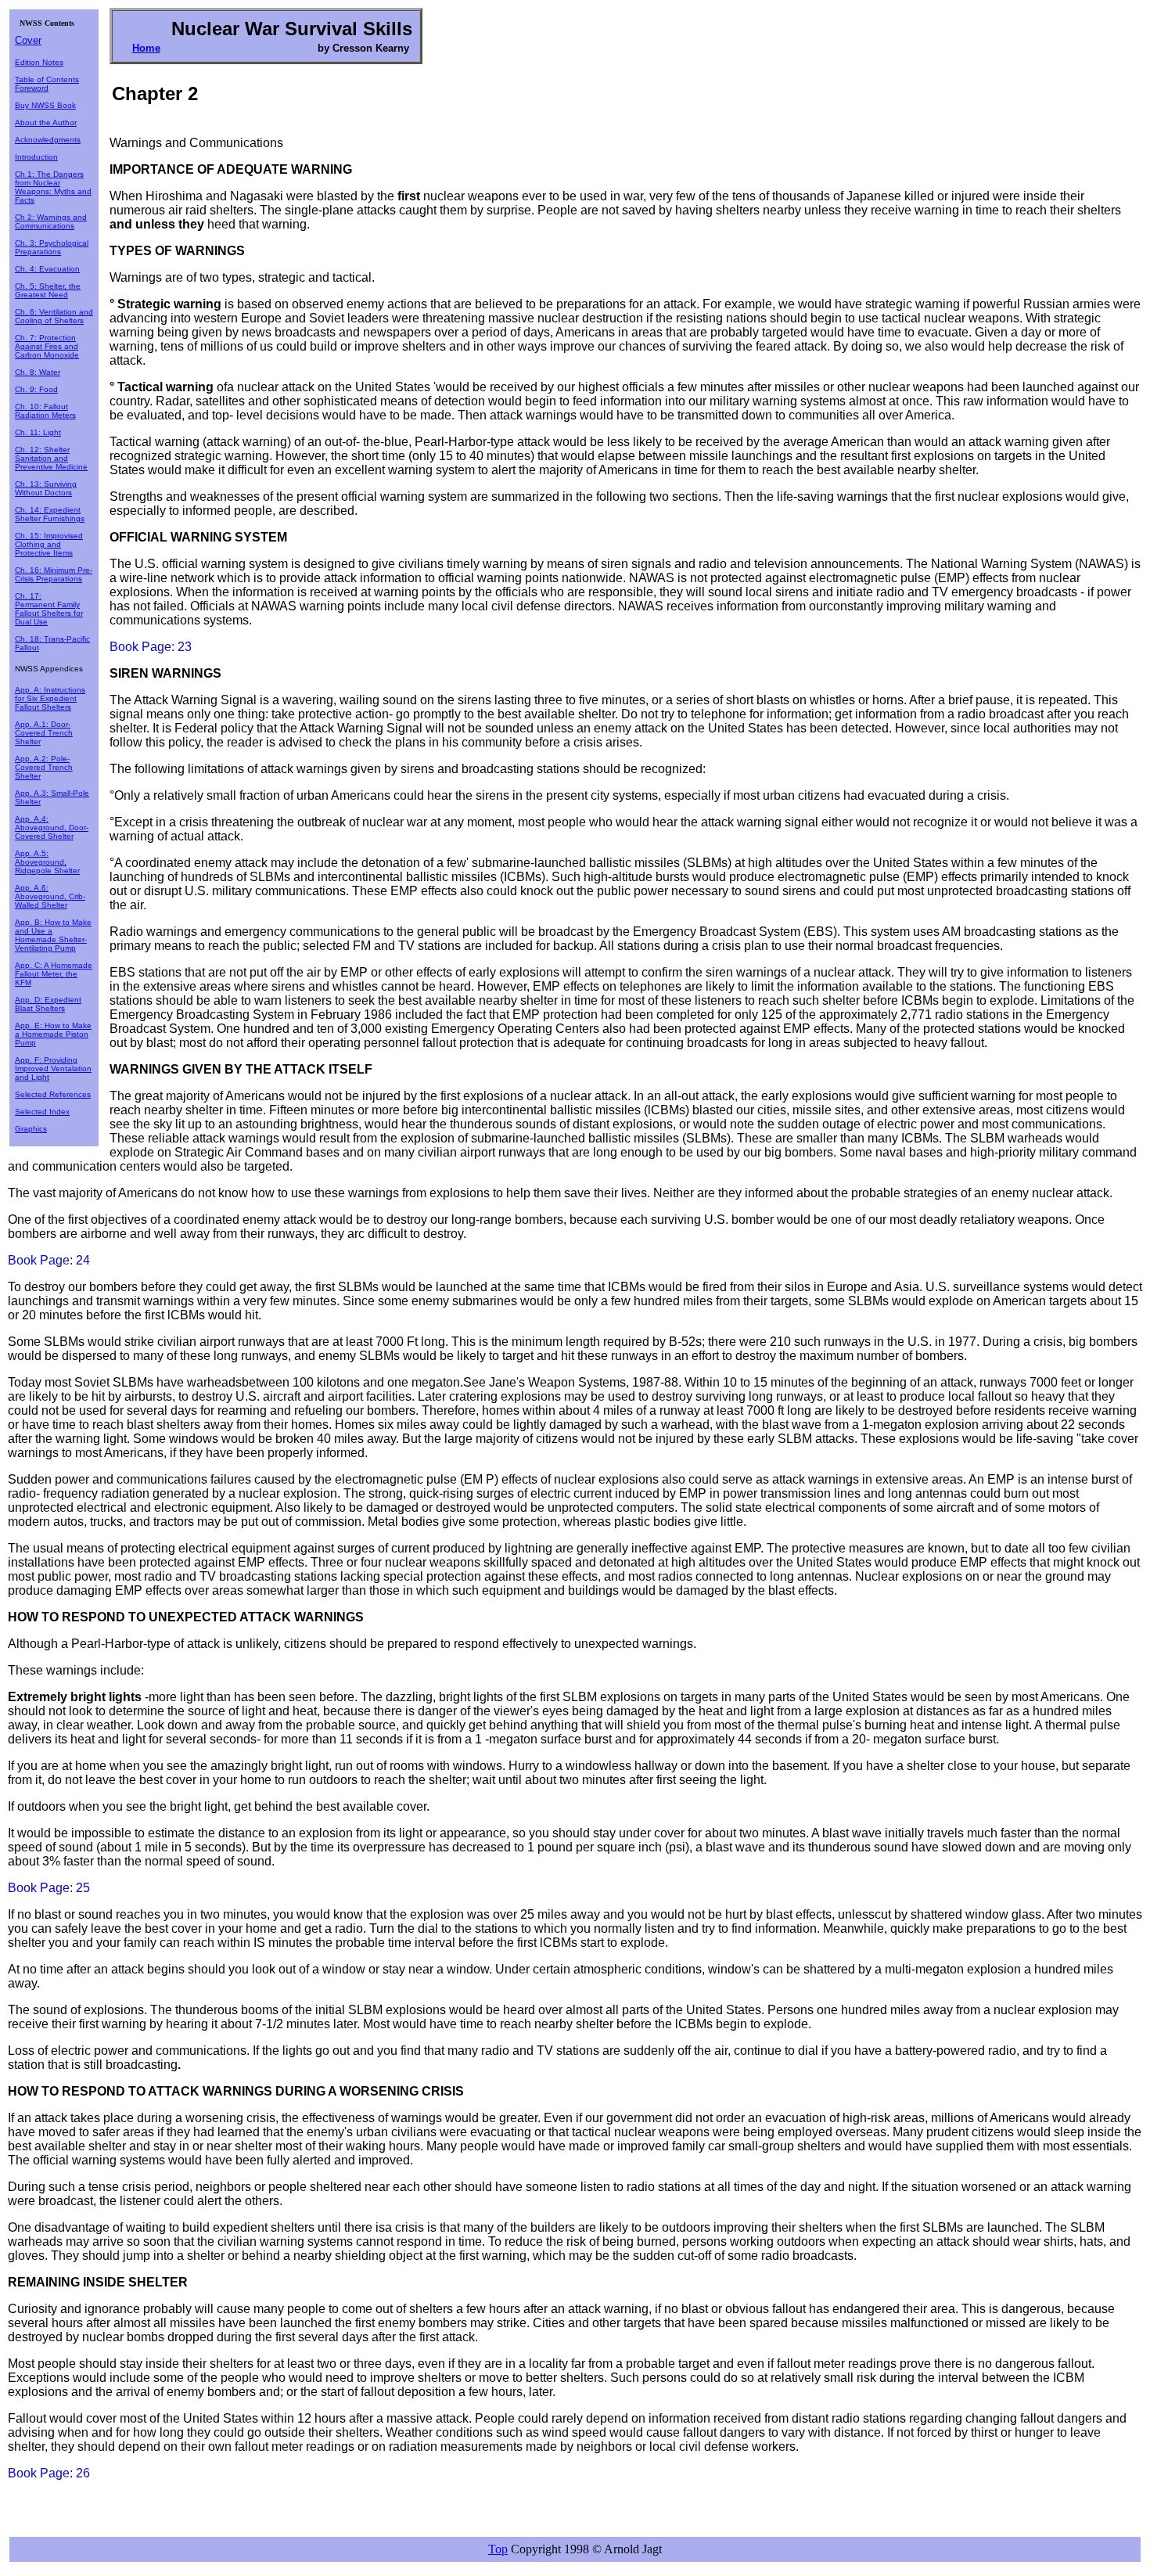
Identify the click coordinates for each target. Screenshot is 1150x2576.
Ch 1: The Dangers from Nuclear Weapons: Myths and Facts (53, 187)
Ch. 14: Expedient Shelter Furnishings (50, 514)
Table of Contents (47, 79)
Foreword (32, 88)
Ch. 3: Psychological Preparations (52, 247)
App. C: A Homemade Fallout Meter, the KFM (54, 974)
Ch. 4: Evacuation (47, 269)
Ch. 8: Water (38, 372)
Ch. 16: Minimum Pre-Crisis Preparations (54, 574)
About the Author (46, 122)
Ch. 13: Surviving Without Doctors (46, 488)
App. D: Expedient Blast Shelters (48, 1004)
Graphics (31, 1129)
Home (146, 48)
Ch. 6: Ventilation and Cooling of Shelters (54, 316)
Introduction (36, 157)
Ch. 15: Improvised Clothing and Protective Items (49, 544)
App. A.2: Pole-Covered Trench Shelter (44, 767)
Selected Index (42, 1112)
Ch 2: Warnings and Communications (51, 221)
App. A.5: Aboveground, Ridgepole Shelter (47, 862)
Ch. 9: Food (36, 389)
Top (498, 2549)
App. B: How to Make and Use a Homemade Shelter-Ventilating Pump (53, 935)
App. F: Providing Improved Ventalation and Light (53, 1069)
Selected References (53, 1094)
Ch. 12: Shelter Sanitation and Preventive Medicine (51, 458)
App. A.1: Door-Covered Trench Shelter (44, 733)
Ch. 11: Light (38, 432)
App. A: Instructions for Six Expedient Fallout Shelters (50, 698)
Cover (28, 40)
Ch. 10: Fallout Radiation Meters (45, 411)
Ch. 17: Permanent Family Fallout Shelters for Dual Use (49, 609)
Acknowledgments (48, 140)
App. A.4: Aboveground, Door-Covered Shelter (52, 827)
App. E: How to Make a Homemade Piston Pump (53, 1034)
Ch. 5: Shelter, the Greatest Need (48, 290)
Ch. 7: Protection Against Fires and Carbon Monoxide (47, 346)
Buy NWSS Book (45, 105)
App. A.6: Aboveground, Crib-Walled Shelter (50, 896)
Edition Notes (39, 62)
